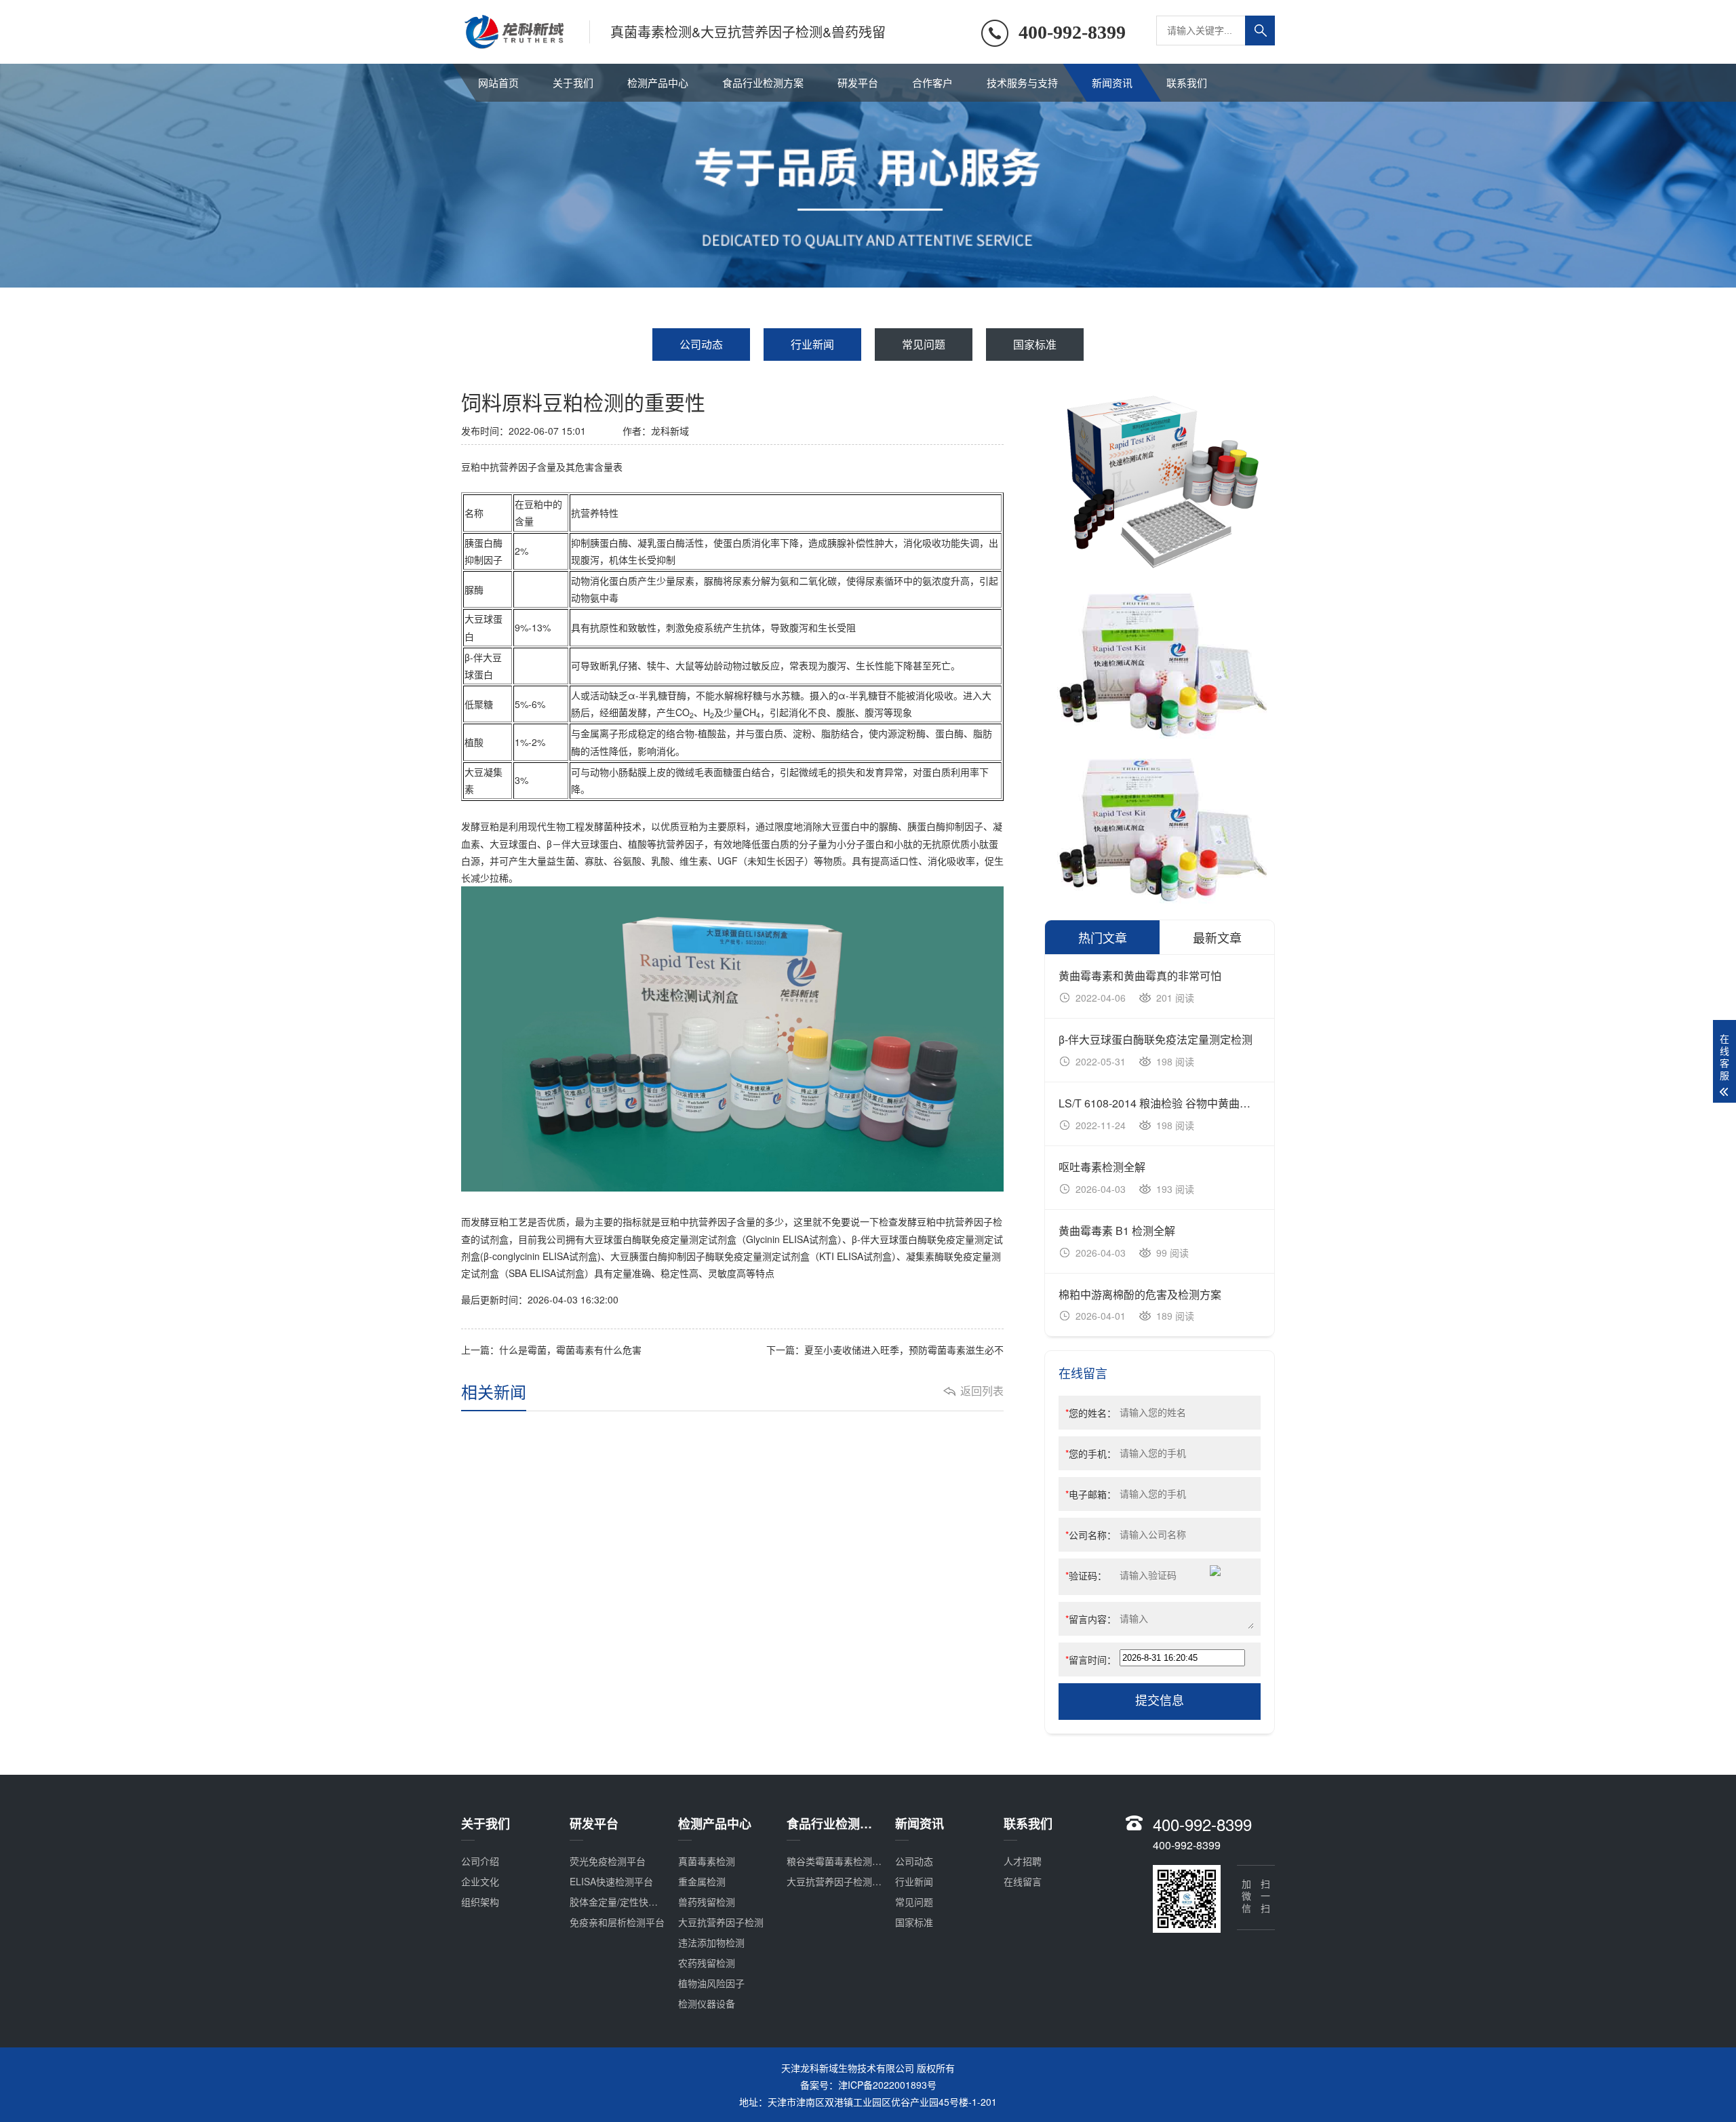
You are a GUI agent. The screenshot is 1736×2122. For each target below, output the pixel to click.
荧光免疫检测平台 (608, 1861)
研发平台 (858, 82)
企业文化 (480, 1881)
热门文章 (1103, 937)
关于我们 (573, 82)
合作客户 (932, 82)
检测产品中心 (658, 82)
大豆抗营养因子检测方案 (839, 1881)
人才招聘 (1023, 1861)
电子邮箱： (1091, 1494)
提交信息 (1160, 1701)
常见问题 (924, 344)
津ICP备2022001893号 (887, 2085)
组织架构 (480, 1902)
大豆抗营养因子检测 (721, 1922)
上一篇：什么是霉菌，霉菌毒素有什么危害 (551, 1350)
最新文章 (1217, 937)
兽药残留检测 (707, 1902)
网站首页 (498, 82)
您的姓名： (1091, 1413)
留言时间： (1091, 1659)
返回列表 (982, 1391)
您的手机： (1091, 1453)
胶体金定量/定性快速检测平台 (633, 1902)
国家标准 (1035, 344)
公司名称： (1091, 1535)
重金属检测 (702, 1881)
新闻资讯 (1112, 82)
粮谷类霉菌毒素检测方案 (839, 1861)
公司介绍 (480, 1861)
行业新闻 (812, 344)
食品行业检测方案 (763, 82)
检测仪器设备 (707, 2003)
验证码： (1086, 1575)
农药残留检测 (707, 1963)
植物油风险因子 (711, 1983)
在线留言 (1023, 1881)
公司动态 (701, 344)
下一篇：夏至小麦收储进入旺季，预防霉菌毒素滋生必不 (885, 1350)
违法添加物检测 (711, 1942)
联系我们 (1187, 82)
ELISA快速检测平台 (611, 1881)
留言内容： (1091, 1619)
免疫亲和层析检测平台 (617, 1922)
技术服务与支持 (1022, 82)
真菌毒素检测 (707, 1861)
